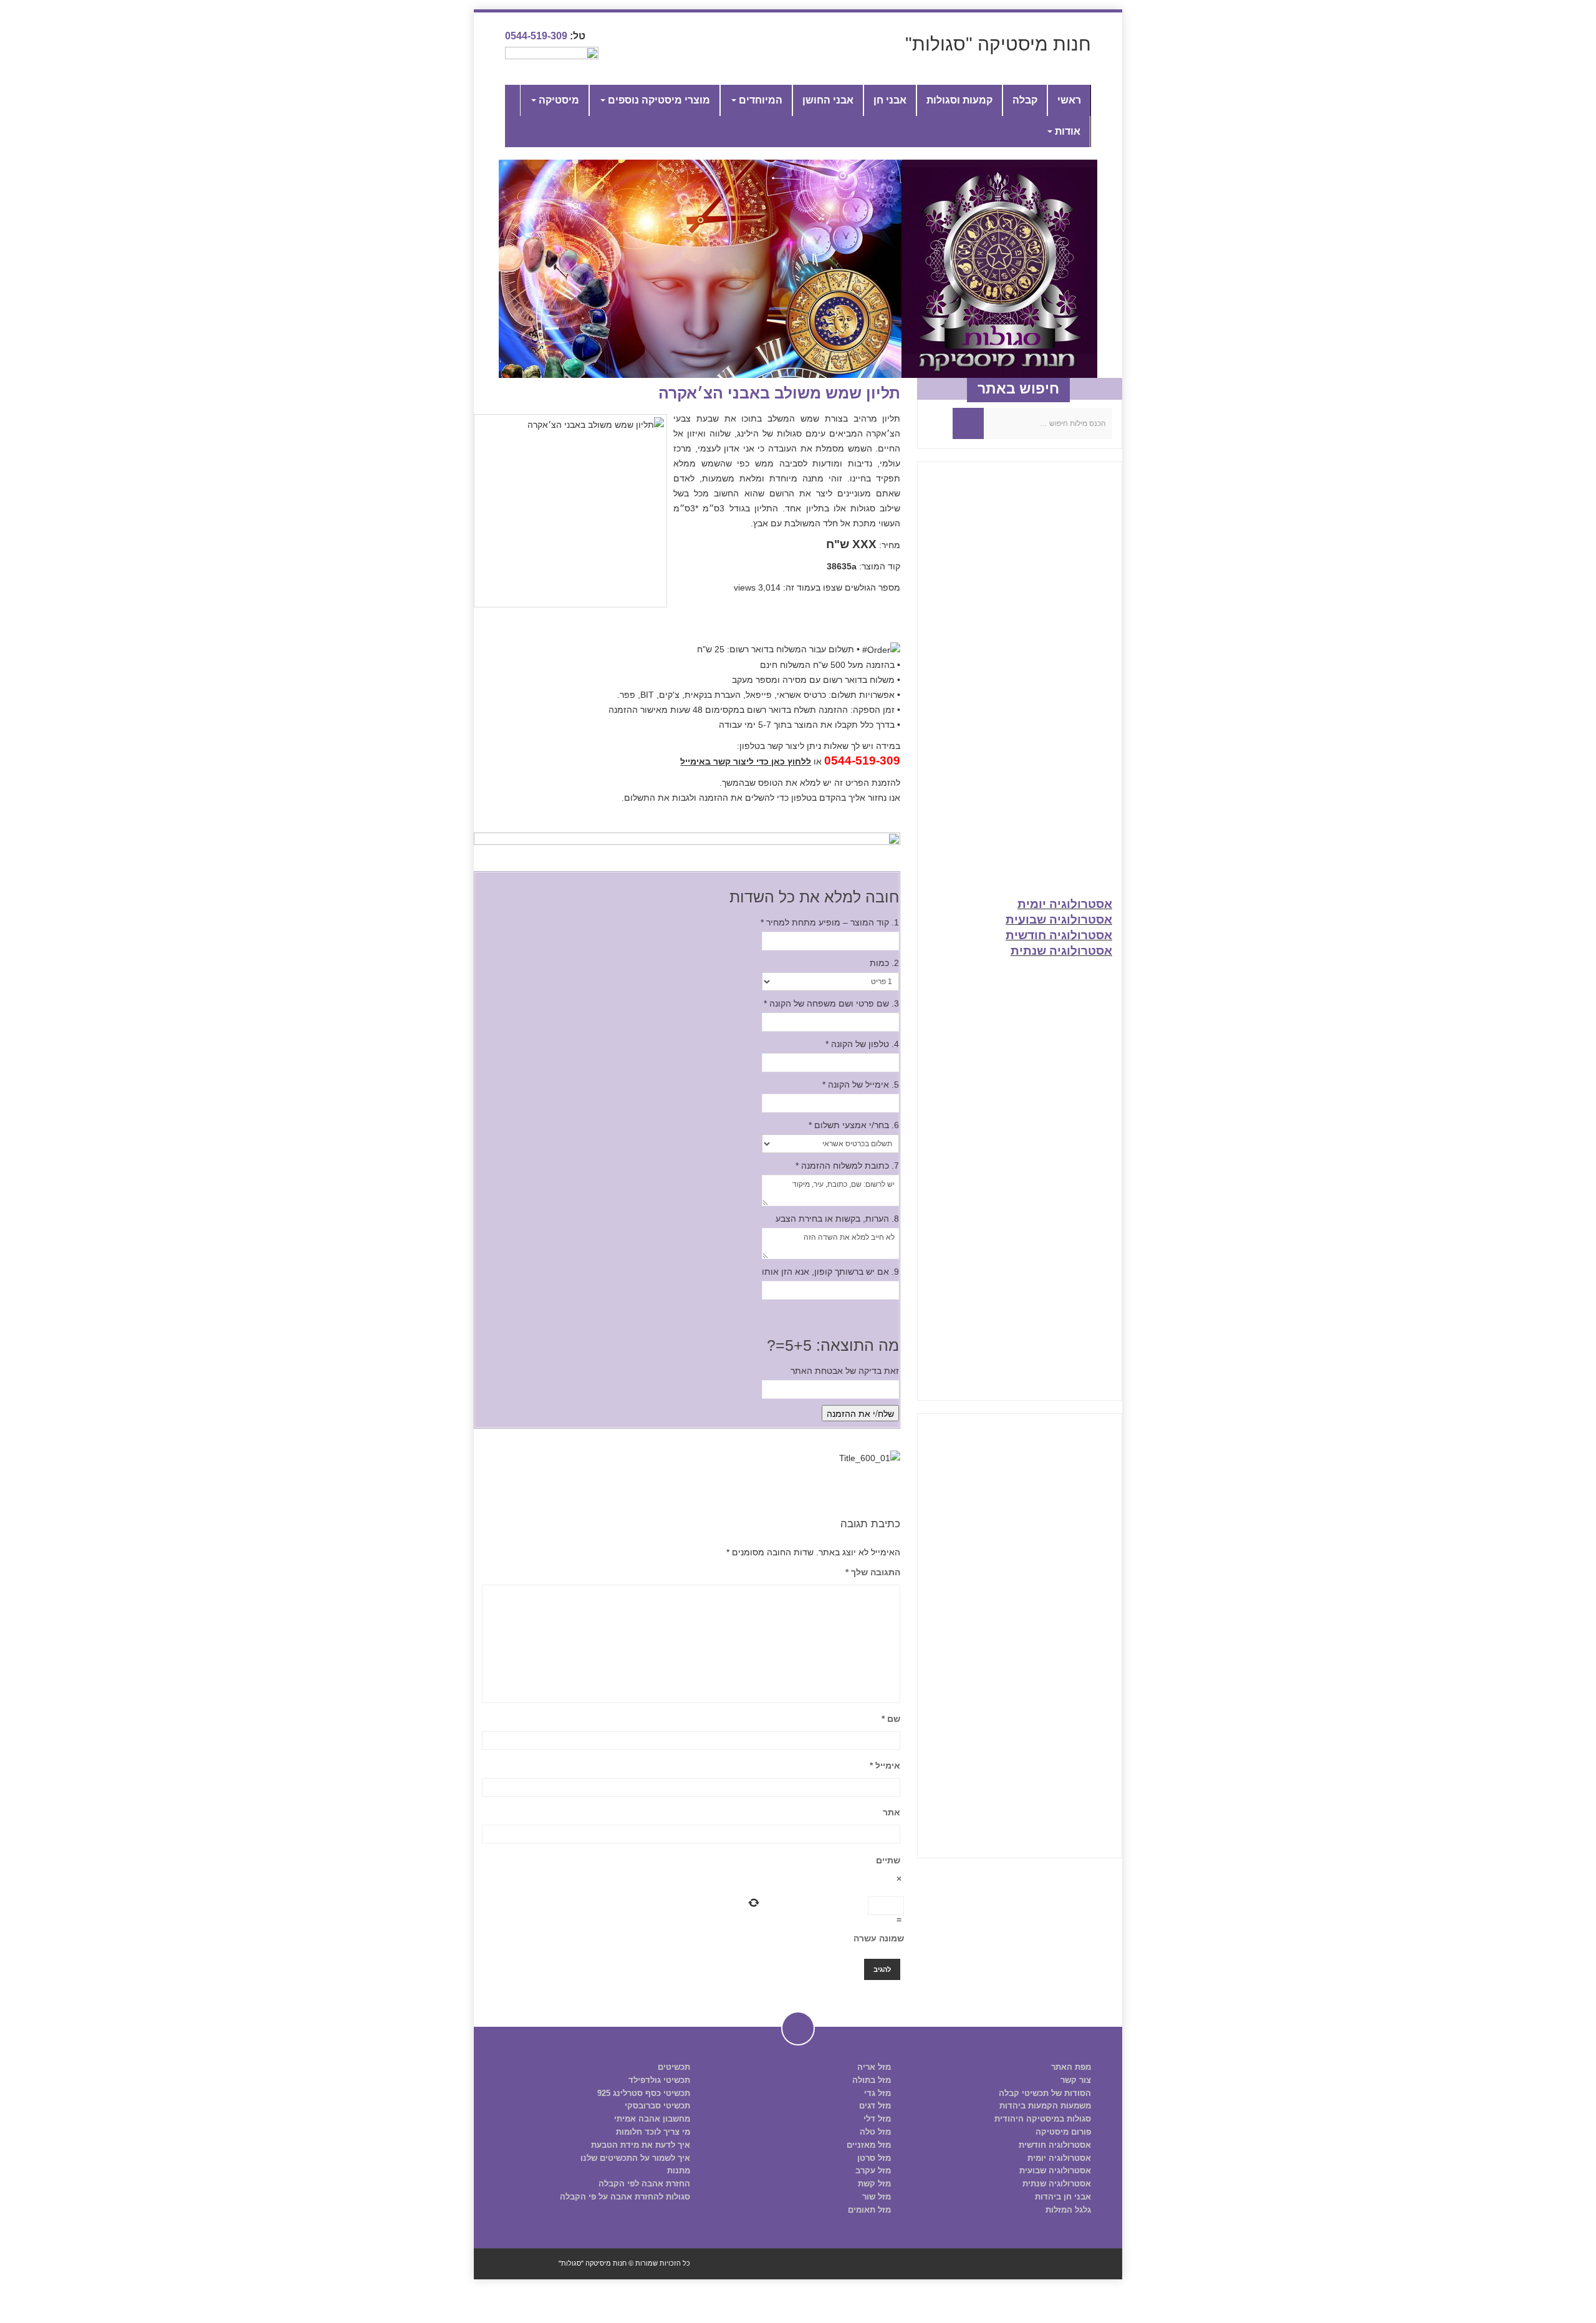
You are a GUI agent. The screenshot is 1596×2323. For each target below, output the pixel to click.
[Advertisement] (1020, 688)
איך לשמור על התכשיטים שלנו (635, 2158)
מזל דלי (877, 2119)
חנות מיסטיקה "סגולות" (998, 44)
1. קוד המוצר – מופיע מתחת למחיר (830, 922)
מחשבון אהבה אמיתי (652, 2119)
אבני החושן (828, 100)
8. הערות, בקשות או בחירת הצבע (837, 1219)
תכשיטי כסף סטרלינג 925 (644, 2093)
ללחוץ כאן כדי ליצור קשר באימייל (746, 761)
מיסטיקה (558, 100)
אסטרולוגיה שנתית (1061, 951)
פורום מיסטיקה (1063, 2132)
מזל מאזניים (869, 2145)
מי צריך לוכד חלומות (653, 2132)
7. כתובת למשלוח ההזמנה (847, 1166)
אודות (1066, 131)
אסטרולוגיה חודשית (1059, 935)
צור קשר (1076, 2080)
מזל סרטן (874, 2158)
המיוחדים (759, 100)
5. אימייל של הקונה (861, 1084)
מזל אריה (874, 2067)
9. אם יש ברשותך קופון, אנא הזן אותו (830, 1272)
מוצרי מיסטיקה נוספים (658, 100)
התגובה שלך (873, 1572)
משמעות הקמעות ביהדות (1045, 2106)
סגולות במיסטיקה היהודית (1043, 2119)
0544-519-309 (536, 36)
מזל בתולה (872, 2080)
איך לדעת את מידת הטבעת (641, 2145)
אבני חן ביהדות (1063, 2197)
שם (891, 1719)
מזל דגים (875, 2106)
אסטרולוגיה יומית (1065, 904)
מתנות (679, 2171)
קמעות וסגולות (959, 100)
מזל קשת (874, 2184)
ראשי (1069, 100)
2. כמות (884, 963)
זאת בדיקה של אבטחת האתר (845, 1371)
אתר (892, 1812)
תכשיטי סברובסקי (657, 2106)
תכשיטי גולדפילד (659, 2080)
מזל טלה (875, 2132)
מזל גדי (877, 2093)
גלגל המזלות (1068, 2210)
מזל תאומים (869, 2210)
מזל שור (877, 2197)
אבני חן (890, 100)
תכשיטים (674, 2067)
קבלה (1025, 100)
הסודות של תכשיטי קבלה (1045, 2093)
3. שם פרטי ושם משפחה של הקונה (831, 1003)
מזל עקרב (873, 2171)
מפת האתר (1071, 2067)
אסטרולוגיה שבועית (1059, 920)
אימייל (885, 1765)
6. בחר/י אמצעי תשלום (854, 1125)
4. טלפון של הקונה (862, 1044)
